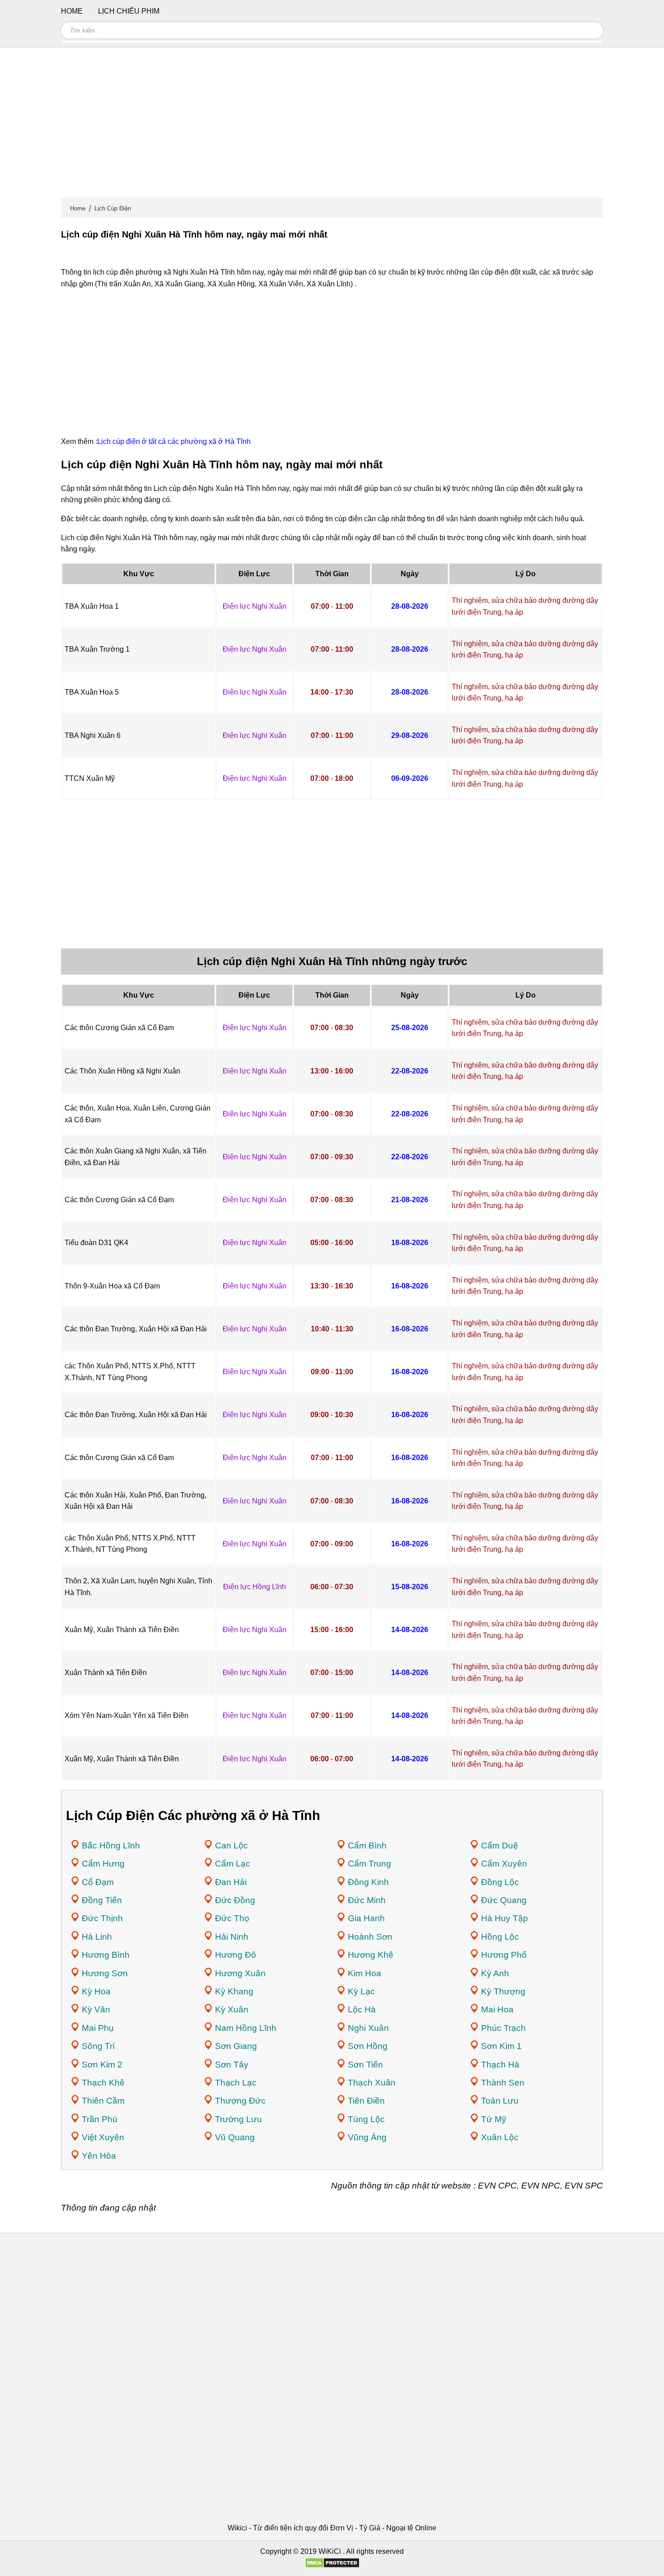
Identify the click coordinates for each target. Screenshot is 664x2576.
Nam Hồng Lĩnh (246, 2028)
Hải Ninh (232, 1937)
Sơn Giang (236, 2046)
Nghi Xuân (368, 2028)
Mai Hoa (497, 2009)
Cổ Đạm (98, 1882)
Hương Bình (106, 1955)
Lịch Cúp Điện (113, 208)
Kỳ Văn (96, 2009)
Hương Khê (371, 1955)
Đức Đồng (235, 1900)
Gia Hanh (366, 1918)
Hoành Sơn (370, 1937)
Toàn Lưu (500, 2101)
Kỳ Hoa (96, 1991)
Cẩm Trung (369, 1864)
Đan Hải (231, 1882)
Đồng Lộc (500, 1882)
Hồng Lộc (500, 1937)
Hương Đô (236, 1955)
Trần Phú (100, 2119)
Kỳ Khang (234, 1991)
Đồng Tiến (102, 1900)
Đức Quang (504, 1900)
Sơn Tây (232, 2065)
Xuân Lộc (500, 2137)
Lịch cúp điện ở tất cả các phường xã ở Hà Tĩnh (174, 441)
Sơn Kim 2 (102, 2065)
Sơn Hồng (368, 2046)
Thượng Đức (240, 2101)
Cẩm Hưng (103, 1864)
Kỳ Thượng (503, 1991)
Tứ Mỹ (494, 2119)
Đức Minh (367, 1900)
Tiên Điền (366, 2101)
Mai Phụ (98, 2028)
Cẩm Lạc (233, 1864)
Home (78, 208)
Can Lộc (231, 1846)
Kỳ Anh (495, 1973)
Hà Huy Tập (505, 1918)
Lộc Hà (362, 2009)
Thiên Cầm (103, 2101)
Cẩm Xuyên (504, 1864)
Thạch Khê (103, 2083)
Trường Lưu (238, 2119)
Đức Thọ (232, 1918)
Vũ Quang (235, 2137)
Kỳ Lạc (361, 1991)
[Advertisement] (332, 126)
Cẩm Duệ (500, 1846)
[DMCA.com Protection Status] (332, 2566)
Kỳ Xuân (232, 2009)
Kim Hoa (365, 1973)
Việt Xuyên (103, 2137)
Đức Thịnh (102, 1918)
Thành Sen (503, 2083)
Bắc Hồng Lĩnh (111, 1846)
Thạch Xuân (372, 2083)
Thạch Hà (500, 2065)
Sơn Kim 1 (501, 2046)
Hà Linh (97, 1937)
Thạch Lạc (236, 2083)
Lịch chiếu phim (129, 11)
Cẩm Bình (367, 1846)
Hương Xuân (240, 1973)
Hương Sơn (105, 1973)
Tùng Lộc (366, 2119)
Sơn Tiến (365, 2065)
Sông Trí (98, 2046)
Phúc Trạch (503, 2028)
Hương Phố (504, 1955)
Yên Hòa (99, 2156)
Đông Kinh (368, 1882)
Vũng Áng (367, 2137)
